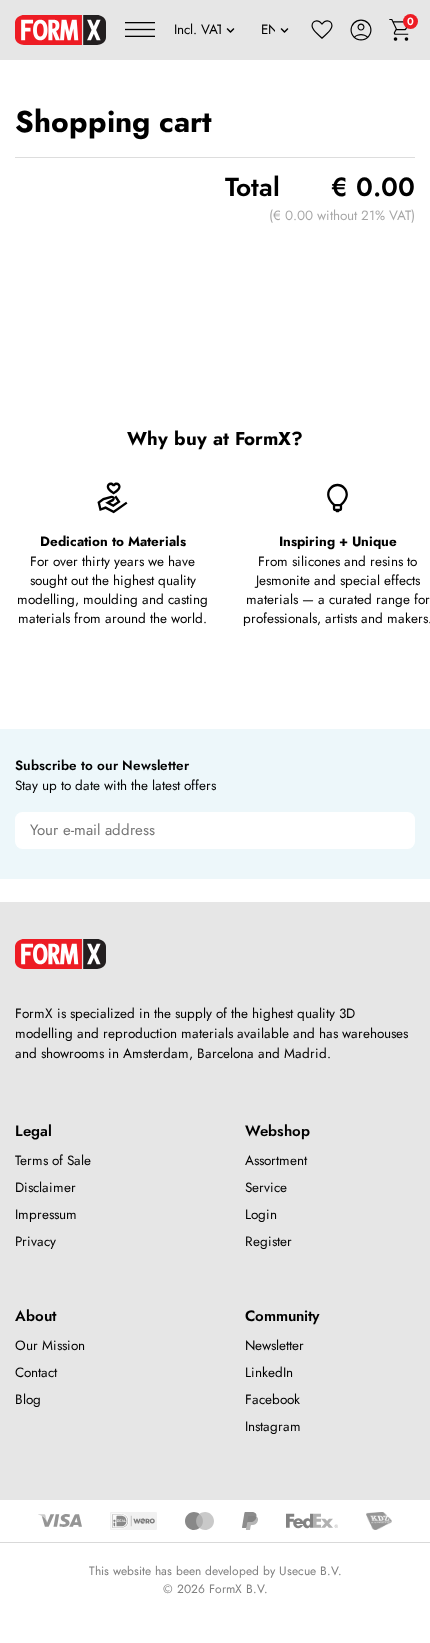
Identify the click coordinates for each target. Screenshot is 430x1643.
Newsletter (274, 1345)
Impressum (46, 1214)
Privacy (35, 1241)
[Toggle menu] (140, 30)
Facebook (272, 1399)
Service (266, 1187)
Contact (36, 1372)
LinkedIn (269, 1372)
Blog (28, 1399)
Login (261, 1214)
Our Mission (50, 1345)
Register (268, 1241)
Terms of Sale (53, 1160)
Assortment (276, 1160)
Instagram (273, 1426)
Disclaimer (45, 1187)
